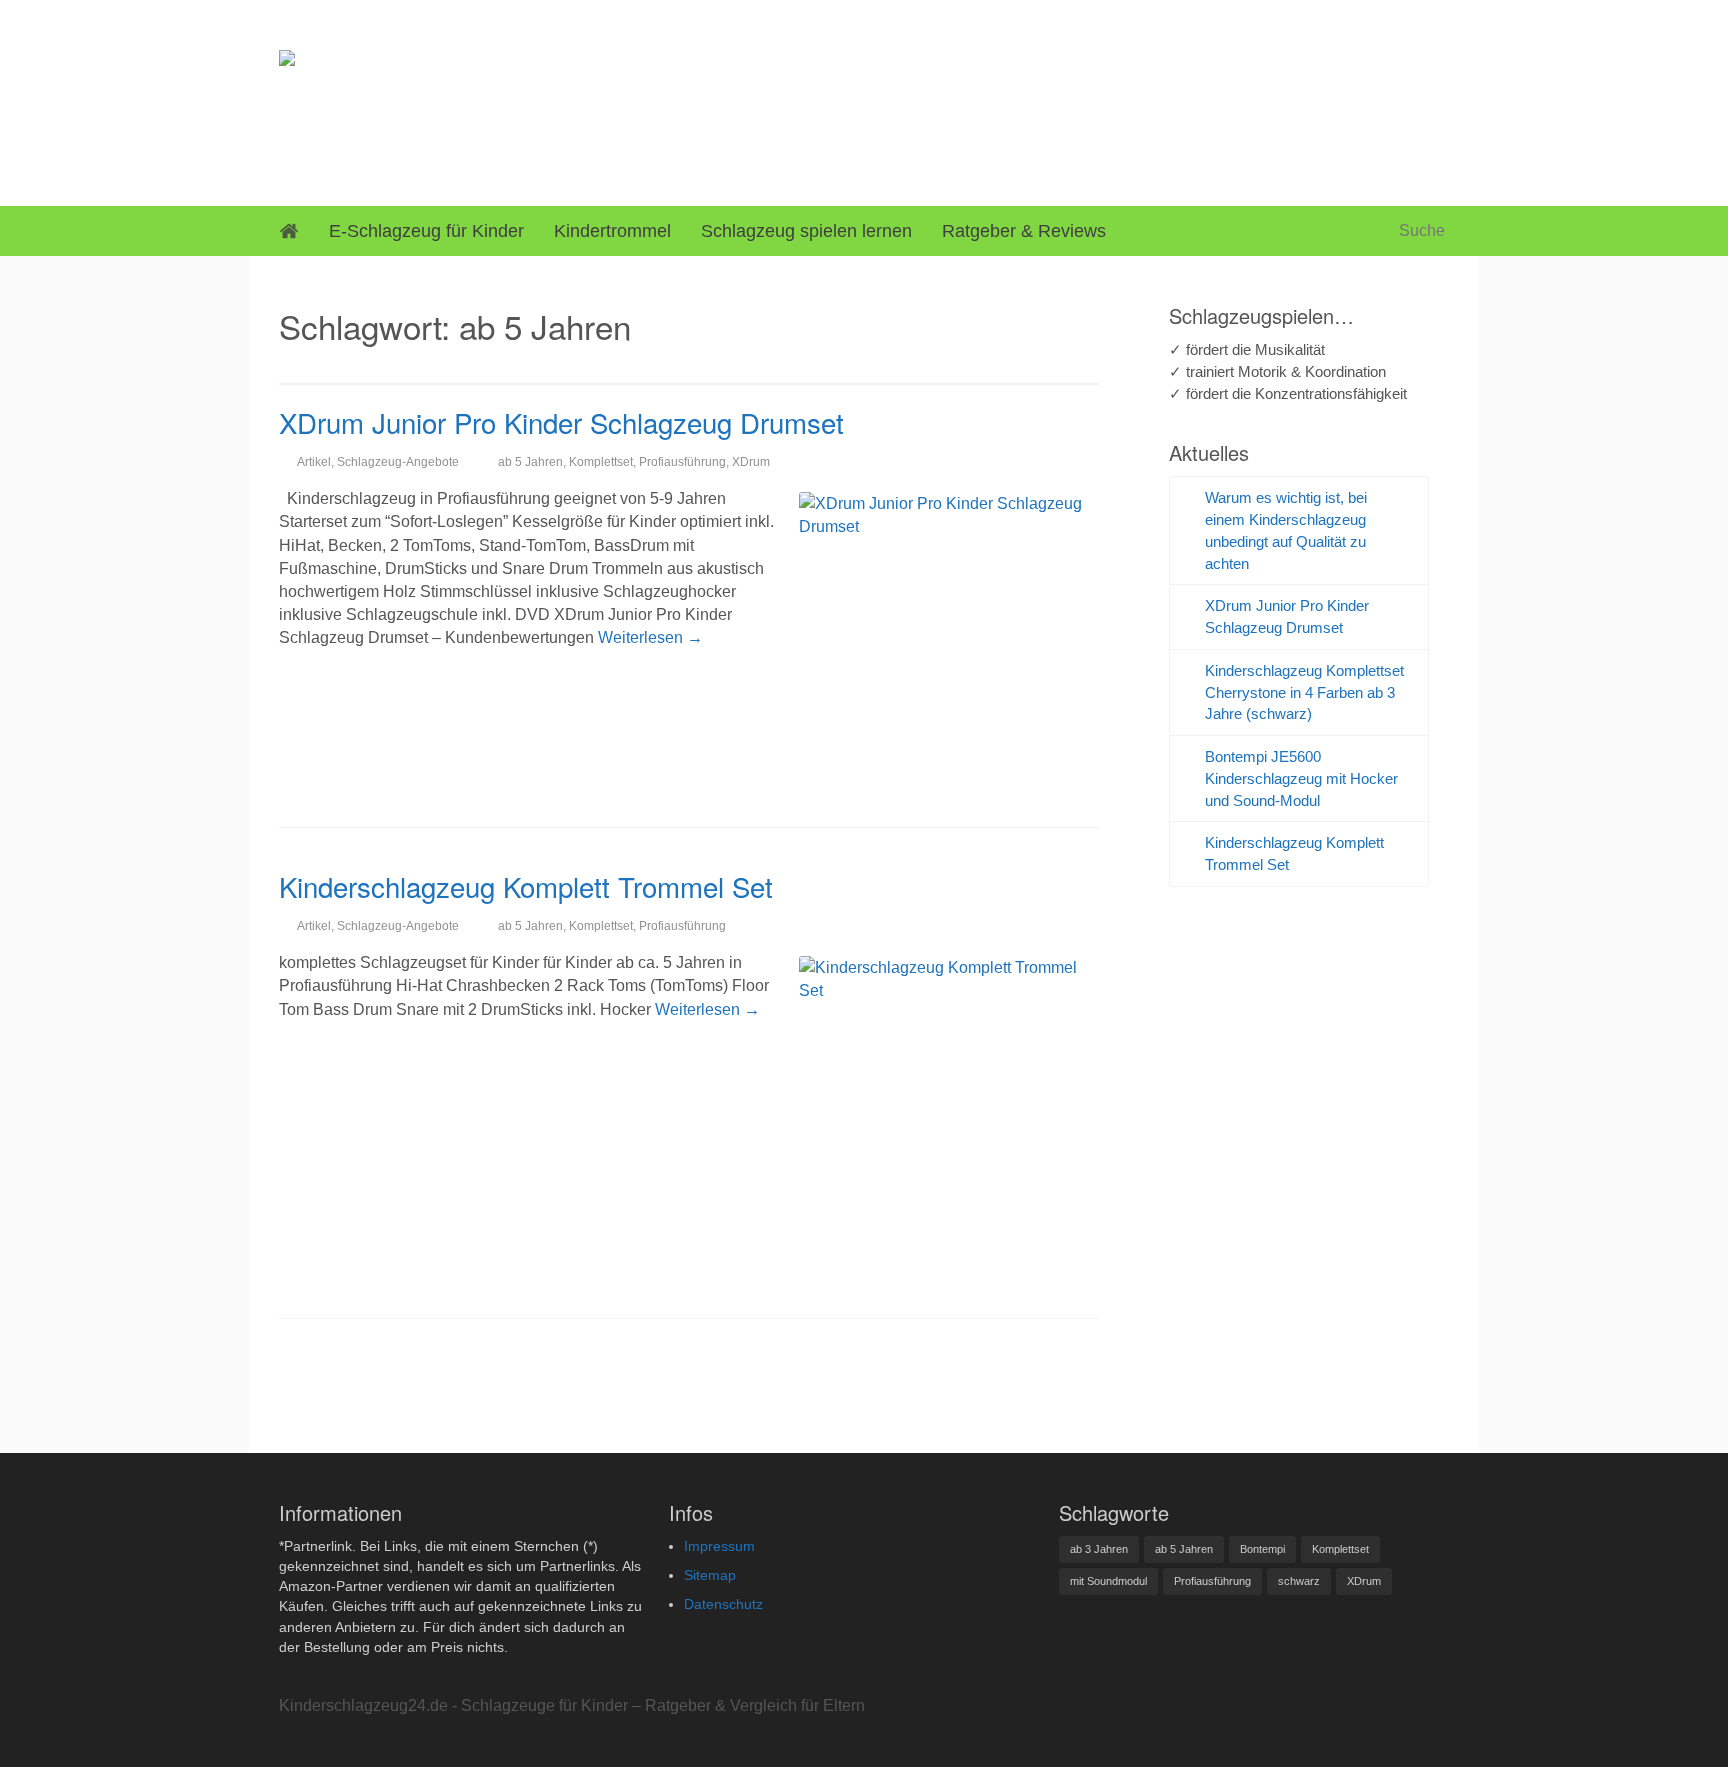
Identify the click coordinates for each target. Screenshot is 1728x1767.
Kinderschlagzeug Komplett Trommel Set (526, 886)
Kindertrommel (612, 231)
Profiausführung (682, 462)
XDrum (751, 462)
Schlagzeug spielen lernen (806, 231)
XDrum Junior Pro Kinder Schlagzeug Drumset (561, 422)
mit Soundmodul (1108, 1581)
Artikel (314, 462)
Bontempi (1262, 1549)
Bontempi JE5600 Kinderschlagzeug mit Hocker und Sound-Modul (1301, 778)
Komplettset (601, 462)
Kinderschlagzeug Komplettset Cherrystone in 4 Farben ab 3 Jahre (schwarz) (1304, 692)
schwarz (1299, 1581)
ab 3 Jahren (1099, 1549)
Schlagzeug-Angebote (398, 462)
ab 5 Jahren (530, 462)
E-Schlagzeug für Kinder (426, 231)
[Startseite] (289, 231)
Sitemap (710, 1575)
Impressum (719, 1546)
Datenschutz (723, 1604)
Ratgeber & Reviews (1024, 231)
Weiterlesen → (650, 637)
